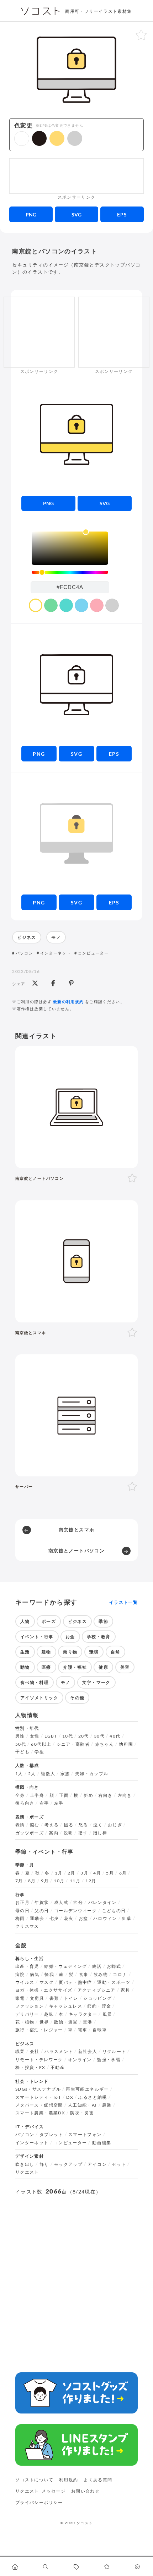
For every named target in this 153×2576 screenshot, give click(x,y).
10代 (68, 1736)
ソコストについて (34, 2480)
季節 (103, 1621)
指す (83, 1833)
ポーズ (49, 1621)
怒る (83, 1825)
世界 (44, 2022)
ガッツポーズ (30, 1833)
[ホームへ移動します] (15, 2566)
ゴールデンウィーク (75, 1911)
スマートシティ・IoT (38, 2097)
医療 (46, 1667)
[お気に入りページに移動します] (107, 2566)
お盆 (83, 1919)
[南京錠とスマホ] (76, 1261)
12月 (91, 1881)
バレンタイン (102, 1903)
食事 (84, 1975)
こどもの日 (114, 1911)
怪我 (49, 1975)
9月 (45, 1881)
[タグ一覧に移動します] (76, 2566)
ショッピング (97, 1998)
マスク (47, 1982)
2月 (72, 1873)
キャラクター (83, 2014)
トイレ (71, 1998)
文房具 (37, 1998)
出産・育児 (27, 1966)
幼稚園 (126, 1744)
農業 (107, 2105)
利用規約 (68, 2480)
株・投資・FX (30, 2068)
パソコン (24, 953)
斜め (88, 1795)
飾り (44, 2164)
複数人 (48, 1774)
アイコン (97, 2164)
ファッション (30, 2006)
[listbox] (70, 548)
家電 (20, 1998)
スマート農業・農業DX (40, 2113)
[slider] (70, 573)
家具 (125, 1990)
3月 (84, 1873)
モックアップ (68, 2164)
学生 (39, 1752)
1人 (19, 1774)
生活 (25, 1652)
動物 (25, 1667)
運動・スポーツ (114, 1982)
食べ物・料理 (35, 1682)
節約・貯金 (99, 2006)
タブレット (51, 2135)
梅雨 (20, 1919)
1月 (59, 1873)
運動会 (37, 1919)
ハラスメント (59, 2052)
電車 (83, 2030)
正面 (64, 1795)
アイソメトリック (39, 1698)
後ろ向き (25, 1803)
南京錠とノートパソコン (76, 1551)
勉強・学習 (109, 2060)
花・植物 (25, 2022)
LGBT (51, 1736)
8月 (32, 1881)
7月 (19, 1881)
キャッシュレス (66, 2006)
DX (70, 2097)
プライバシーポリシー (39, 2502)
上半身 (37, 1795)
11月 (75, 1881)
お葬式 (114, 1966)
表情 (20, 1825)
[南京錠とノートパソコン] (76, 1107)
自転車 (100, 2030)
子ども (22, 1752)
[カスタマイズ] (138, 2566)
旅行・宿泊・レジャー (39, 2030)
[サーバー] (76, 1415)
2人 (32, 1774)
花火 (69, 1919)
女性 (35, 1736)
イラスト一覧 (123, 1602)
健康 (103, 1667)
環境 (94, 1652)
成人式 (61, 1903)
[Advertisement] (76, 176)
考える (52, 1825)
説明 (68, 1833)
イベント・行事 (37, 1637)
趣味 (49, 2014)
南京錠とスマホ (77, 1530)
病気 (35, 1975)
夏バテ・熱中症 (75, 1982)
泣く (98, 1825)
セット (119, 2164)
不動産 (58, 2068)
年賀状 (42, 1903)
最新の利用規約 (68, 1001)
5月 (110, 1873)
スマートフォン (85, 2135)
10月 (59, 1881)
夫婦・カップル (92, 1774)
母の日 (22, 1911)
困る (69, 1825)
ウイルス (25, 1982)
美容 (125, 1667)
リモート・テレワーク (39, 2060)
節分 (78, 1903)
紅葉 (127, 1919)
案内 (54, 1833)
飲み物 (101, 1975)
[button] (22, 139)
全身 (20, 1795)
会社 (35, 2052)
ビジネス (27, 937)
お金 (70, 1637)
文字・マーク (96, 1682)
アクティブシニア (97, 1990)
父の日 (42, 1911)
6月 (123, 1873)
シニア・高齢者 (73, 1744)
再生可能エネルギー (87, 2089)
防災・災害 (82, 2113)
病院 (20, 1975)
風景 (107, 2014)
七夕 (54, 1919)
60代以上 (41, 1744)
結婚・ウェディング (65, 1966)
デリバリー (27, 2014)
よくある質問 (98, 2480)
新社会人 (88, 2052)
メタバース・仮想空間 (39, 2105)
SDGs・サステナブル (38, 2089)
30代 (99, 1736)
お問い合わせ (85, 2491)
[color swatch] (36, 605)
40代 (115, 1736)
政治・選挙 (66, 2022)
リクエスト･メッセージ (40, 2491)
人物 (25, 1621)
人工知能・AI (83, 2105)
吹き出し (25, 2164)
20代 (84, 1736)
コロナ (120, 1975)
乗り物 (70, 1652)
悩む (35, 1825)
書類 (54, 1998)
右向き (105, 1795)
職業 (20, 2052)
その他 (77, 1698)
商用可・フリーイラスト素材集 (98, 11)
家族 (65, 1774)
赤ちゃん (104, 1744)
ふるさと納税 (93, 2097)
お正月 (22, 1903)
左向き (125, 1795)
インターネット (56, 953)
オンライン (80, 2060)
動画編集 (102, 2143)
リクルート (114, 2052)
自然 (115, 1652)
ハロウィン (105, 1919)
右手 (44, 1803)
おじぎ (115, 1825)
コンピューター (93, 953)
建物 (46, 1652)
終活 (97, 1966)
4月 (97, 1873)
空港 (88, 2022)
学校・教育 (99, 1637)
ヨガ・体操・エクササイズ (44, 1990)
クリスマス (27, 1926)
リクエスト (27, 2172)
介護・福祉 (75, 1667)
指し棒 (100, 1833)
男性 (20, 1736)
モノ (56, 937)
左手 (59, 1803)
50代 (21, 1744)
